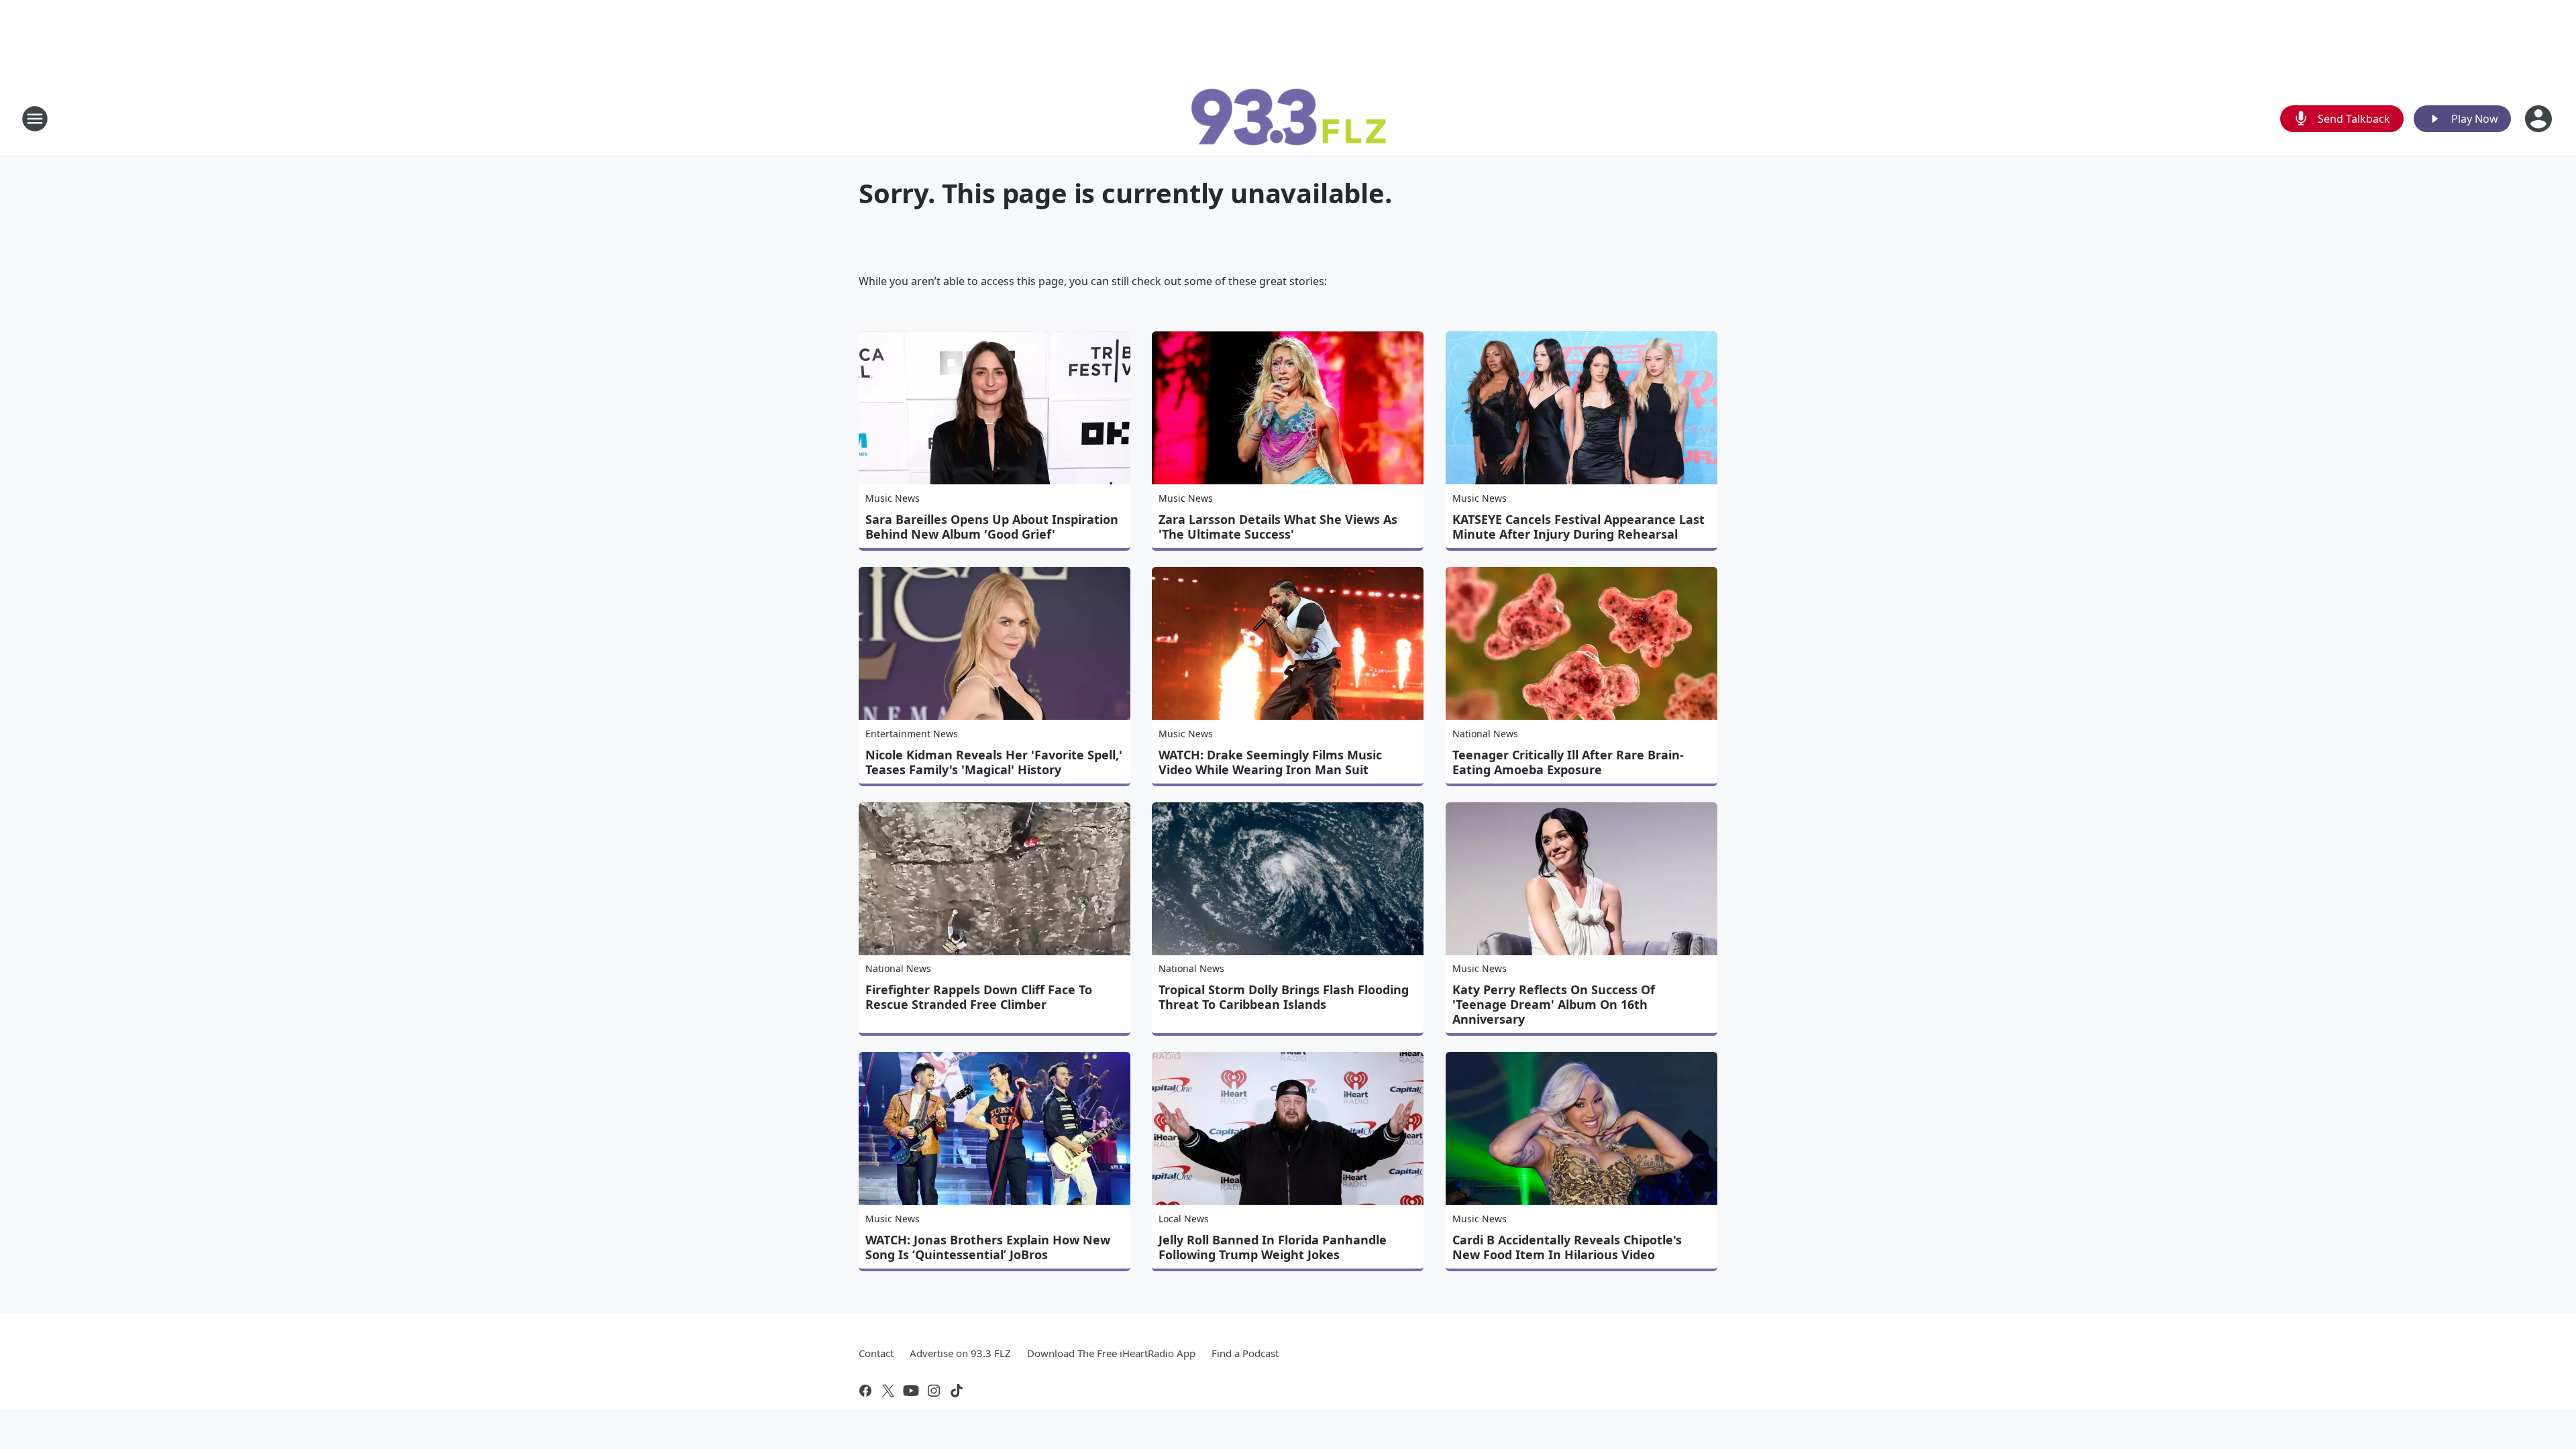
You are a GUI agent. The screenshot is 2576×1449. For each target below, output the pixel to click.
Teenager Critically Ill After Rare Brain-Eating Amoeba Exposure (1568, 762)
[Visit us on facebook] (865, 1391)
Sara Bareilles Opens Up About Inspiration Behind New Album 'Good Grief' (992, 527)
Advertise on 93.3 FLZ (960, 1353)
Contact (876, 1353)
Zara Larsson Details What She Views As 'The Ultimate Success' (1278, 527)
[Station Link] (1288, 118)
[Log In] (2540, 119)
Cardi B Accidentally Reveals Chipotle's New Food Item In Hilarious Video (1567, 1247)
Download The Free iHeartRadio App (1111, 1353)
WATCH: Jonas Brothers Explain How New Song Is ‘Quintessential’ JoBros (988, 1247)
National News (1485, 734)
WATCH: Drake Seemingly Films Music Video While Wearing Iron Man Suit (1270, 762)
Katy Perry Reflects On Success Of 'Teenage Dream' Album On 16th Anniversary (1554, 1004)
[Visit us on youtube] (911, 1391)
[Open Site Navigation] (35, 119)
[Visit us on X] (888, 1391)
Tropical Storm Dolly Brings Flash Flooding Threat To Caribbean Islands (1284, 997)
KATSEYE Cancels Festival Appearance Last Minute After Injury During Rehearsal (1578, 527)
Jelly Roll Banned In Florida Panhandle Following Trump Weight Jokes (1273, 1247)
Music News (893, 498)
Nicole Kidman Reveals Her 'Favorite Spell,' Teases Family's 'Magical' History (994, 762)
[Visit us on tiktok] (957, 1391)
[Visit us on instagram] (934, 1391)
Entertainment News (912, 734)
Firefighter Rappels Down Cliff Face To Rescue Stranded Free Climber (979, 997)
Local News (1184, 1219)
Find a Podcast (1245, 1353)
